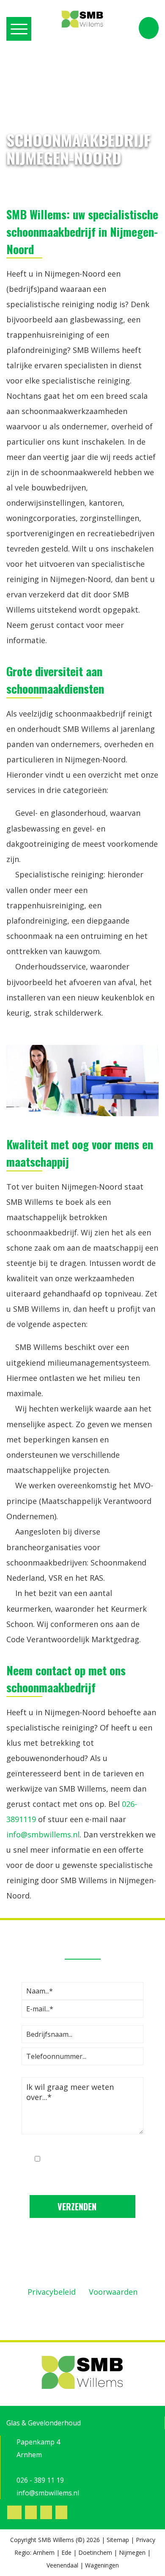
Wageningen (102, 2565)
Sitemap (118, 2540)
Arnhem (44, 2552)
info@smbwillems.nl (43, 1834)
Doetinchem (95, 2552)
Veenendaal (62, 2565)
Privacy (146, 2540)
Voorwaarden (113, 2292)
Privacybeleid (52, 2292)
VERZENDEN (78, 2206)
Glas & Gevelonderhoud (44, 2423)
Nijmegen (132, 2552)
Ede (66, 2552)
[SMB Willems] (82, 20)
